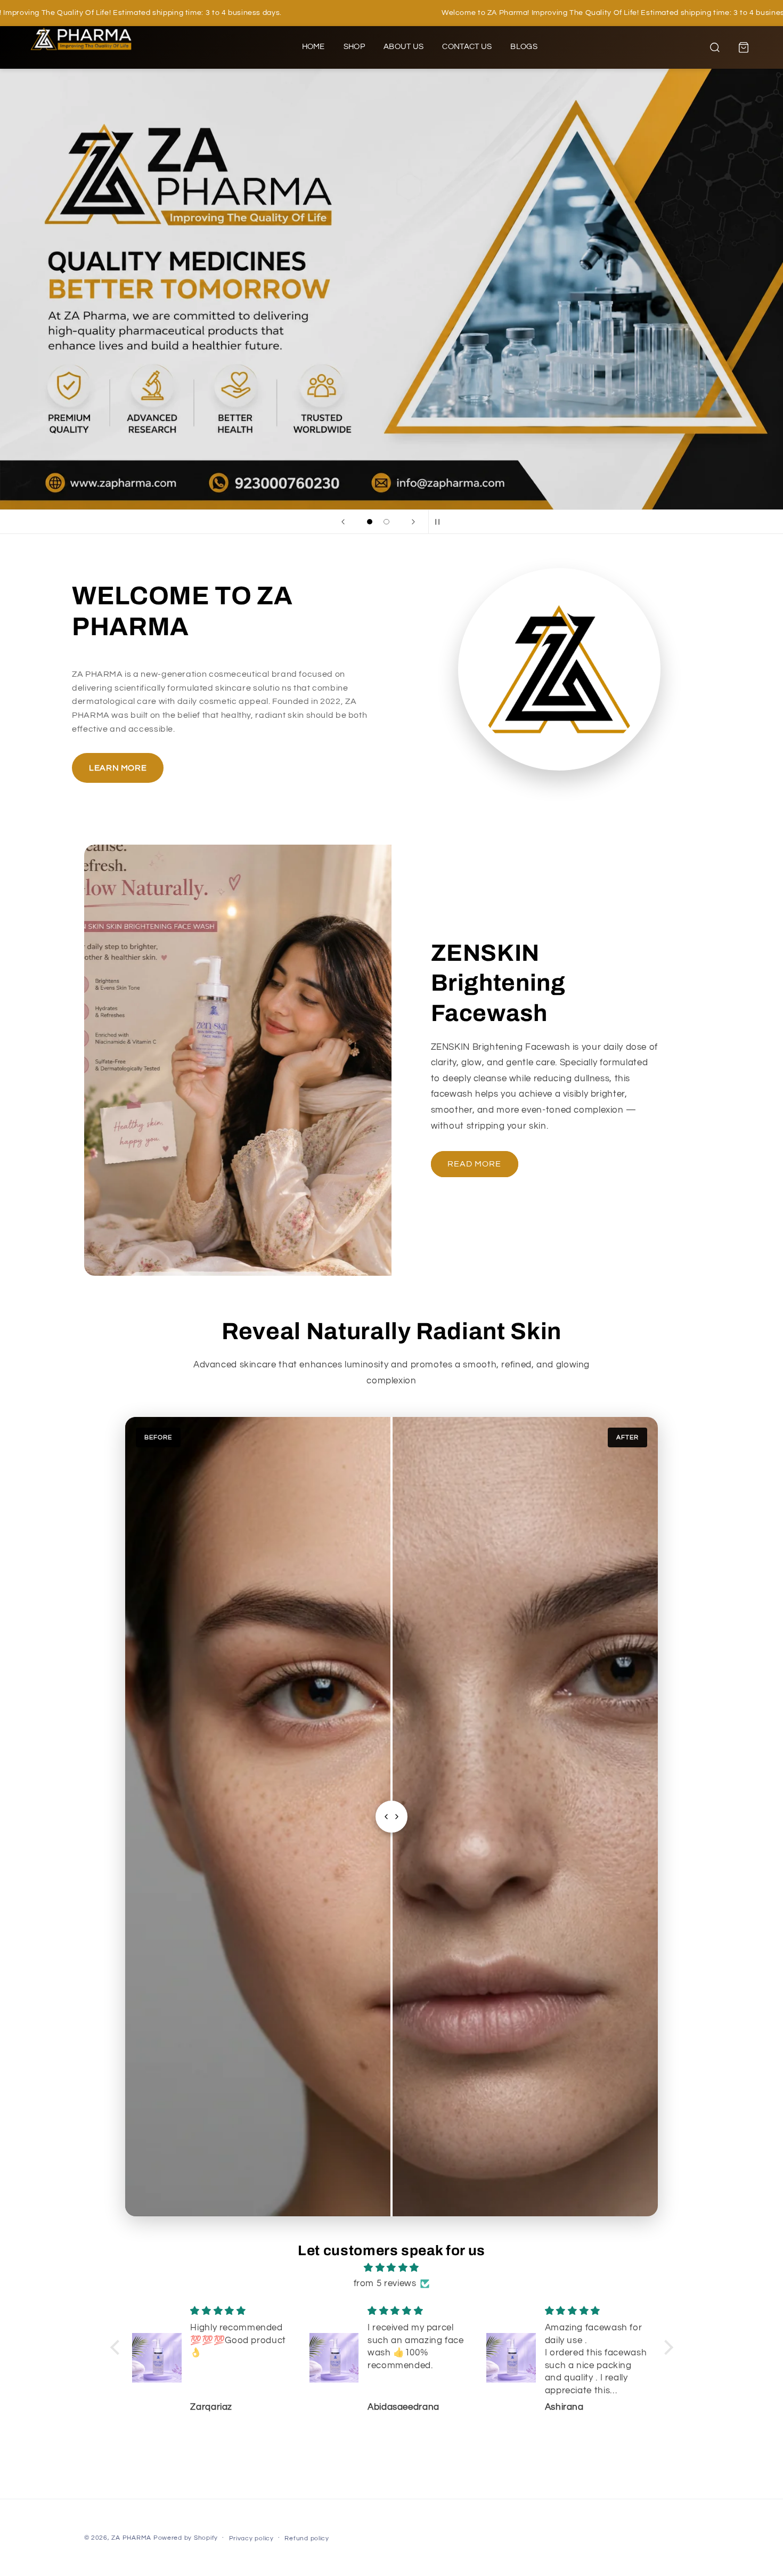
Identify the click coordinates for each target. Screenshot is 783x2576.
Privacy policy (251, 2538)
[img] (392, 2268)
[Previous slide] (343, 522)
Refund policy (307, 2538)
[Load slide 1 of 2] (370, 522)
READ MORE (474, 1164)
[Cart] (744, 47)
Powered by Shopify (186, 2538)
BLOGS (524, 47)
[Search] (715, 47)
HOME (313, 47)
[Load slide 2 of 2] (387, 522)
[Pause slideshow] (440, 522)
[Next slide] (413, 522)
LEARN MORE (118, 768)
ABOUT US (403, 47)
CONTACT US (467, 47)
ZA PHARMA (131, 2538)
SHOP (354, 47)
